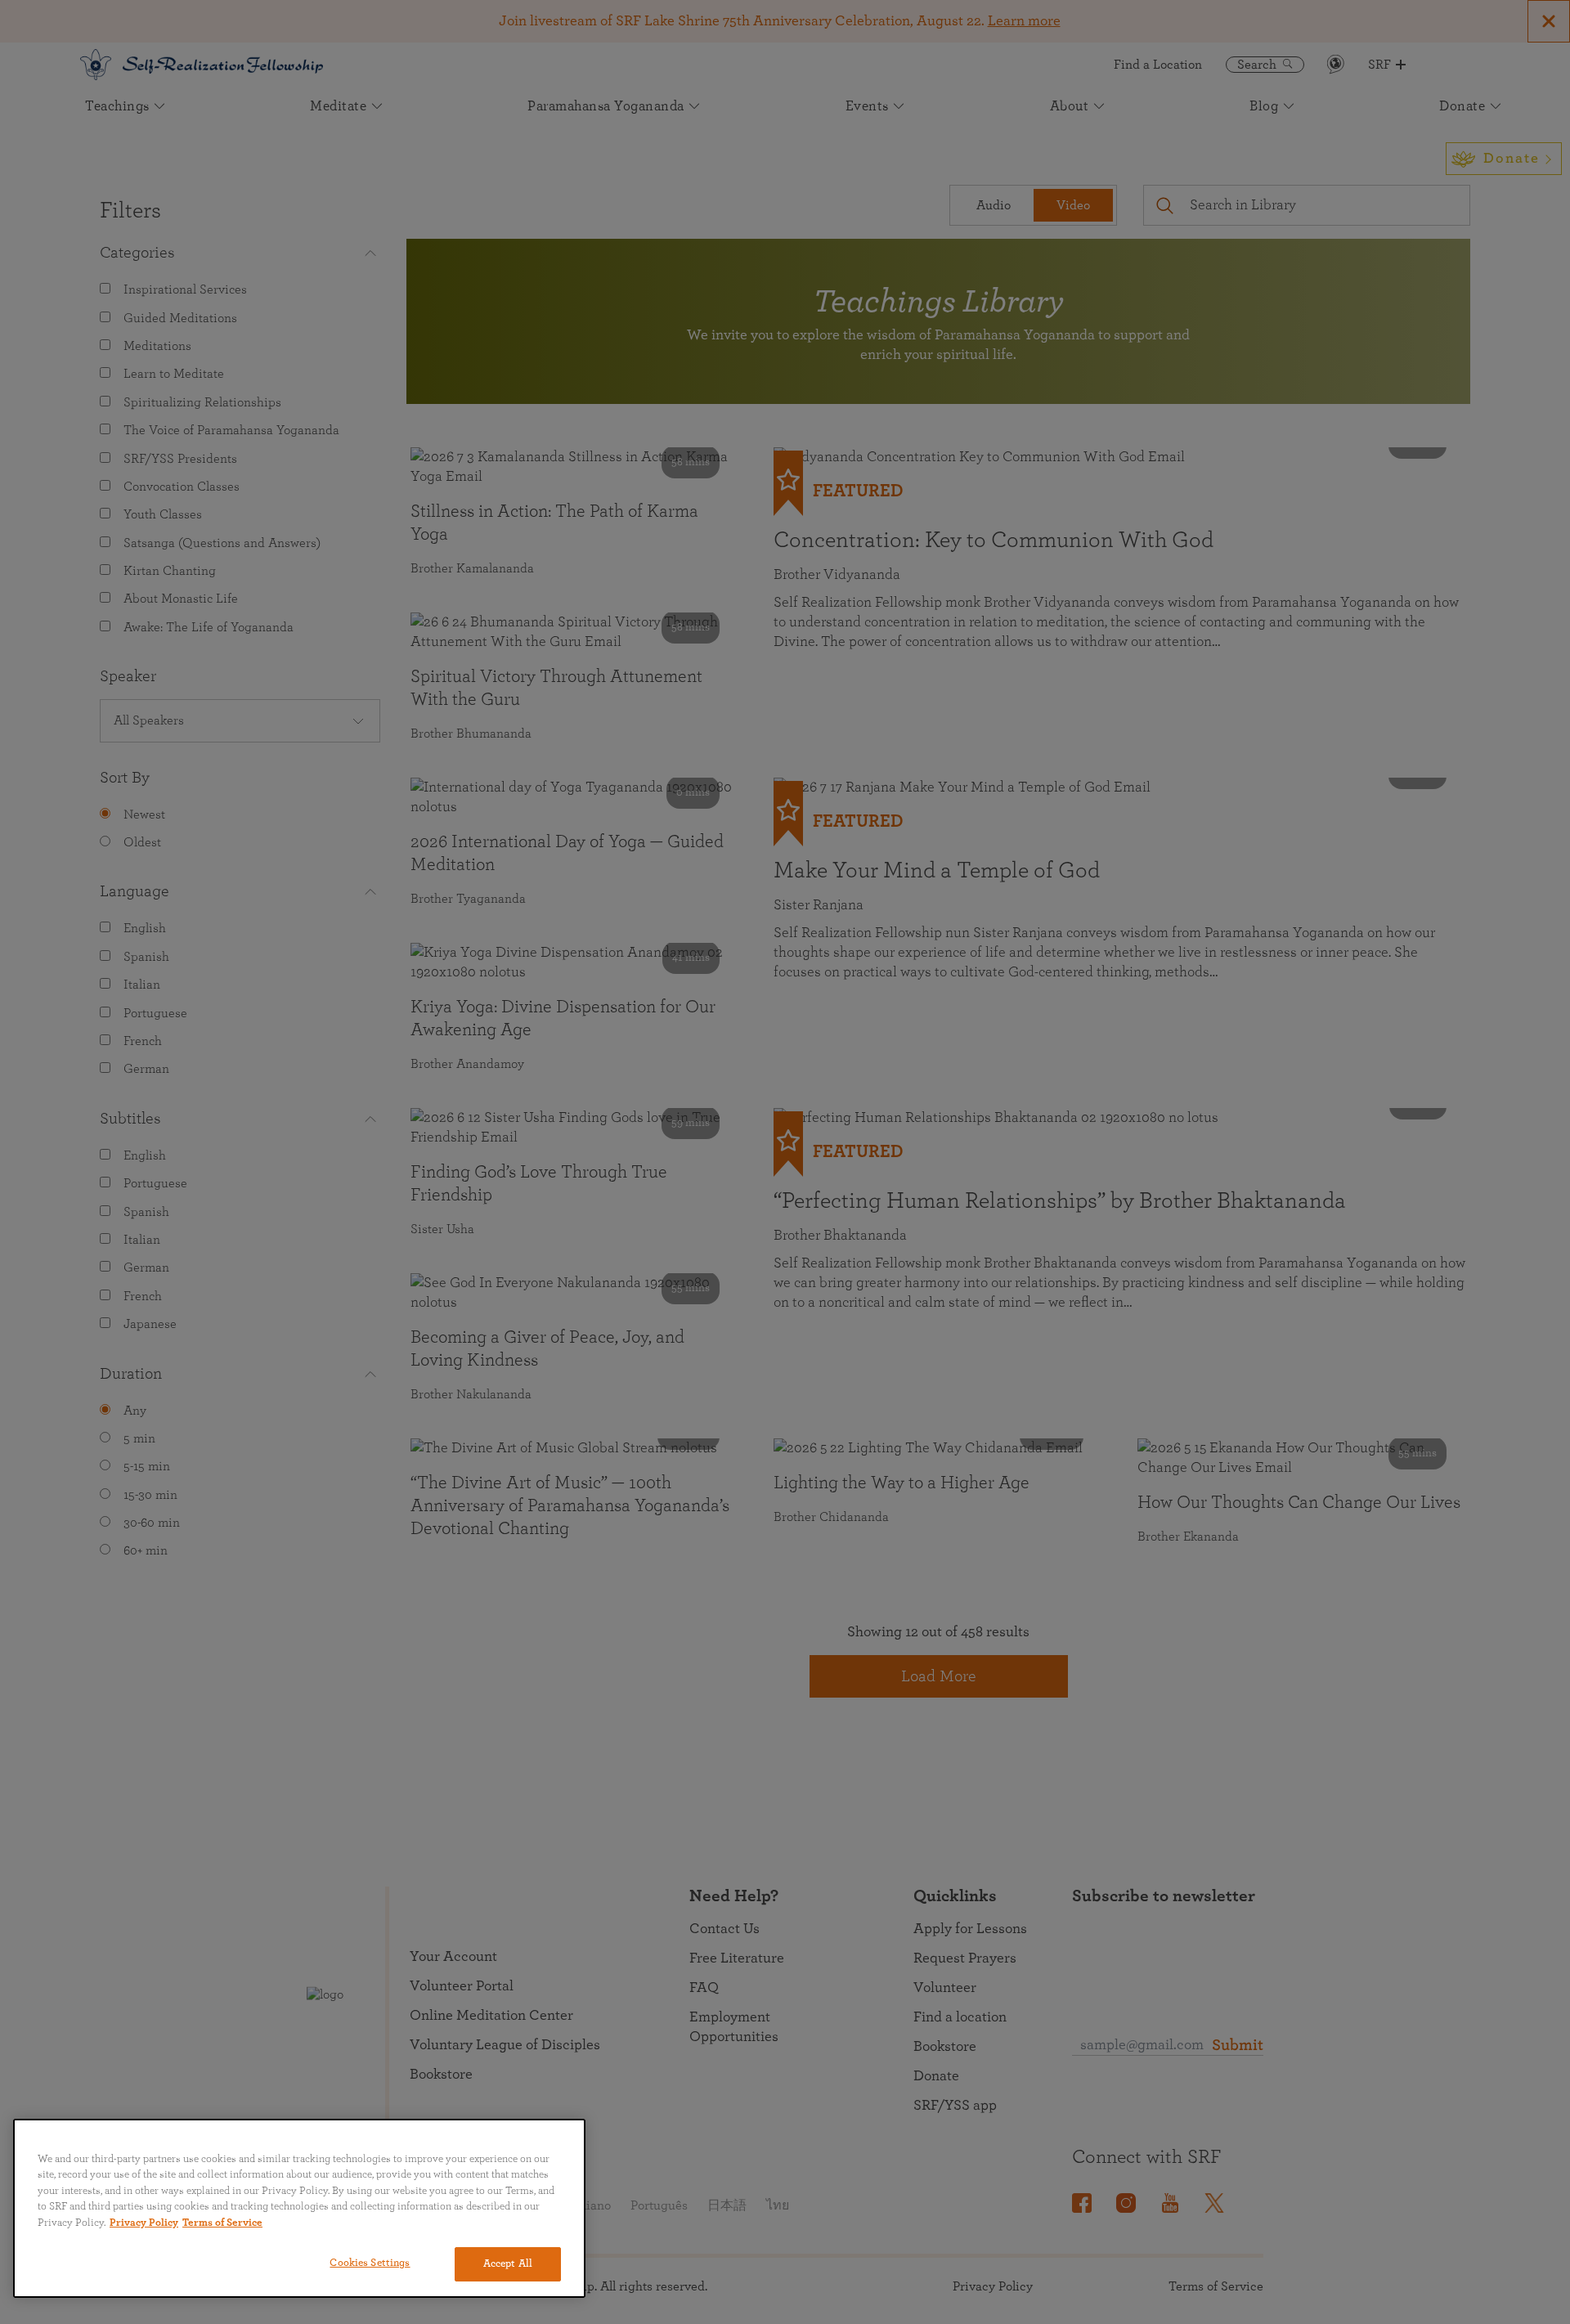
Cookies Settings (370, 2263)
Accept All (508, 2264)
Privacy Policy (144, 2223)
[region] (299, 2208)
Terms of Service (222, 2223)
